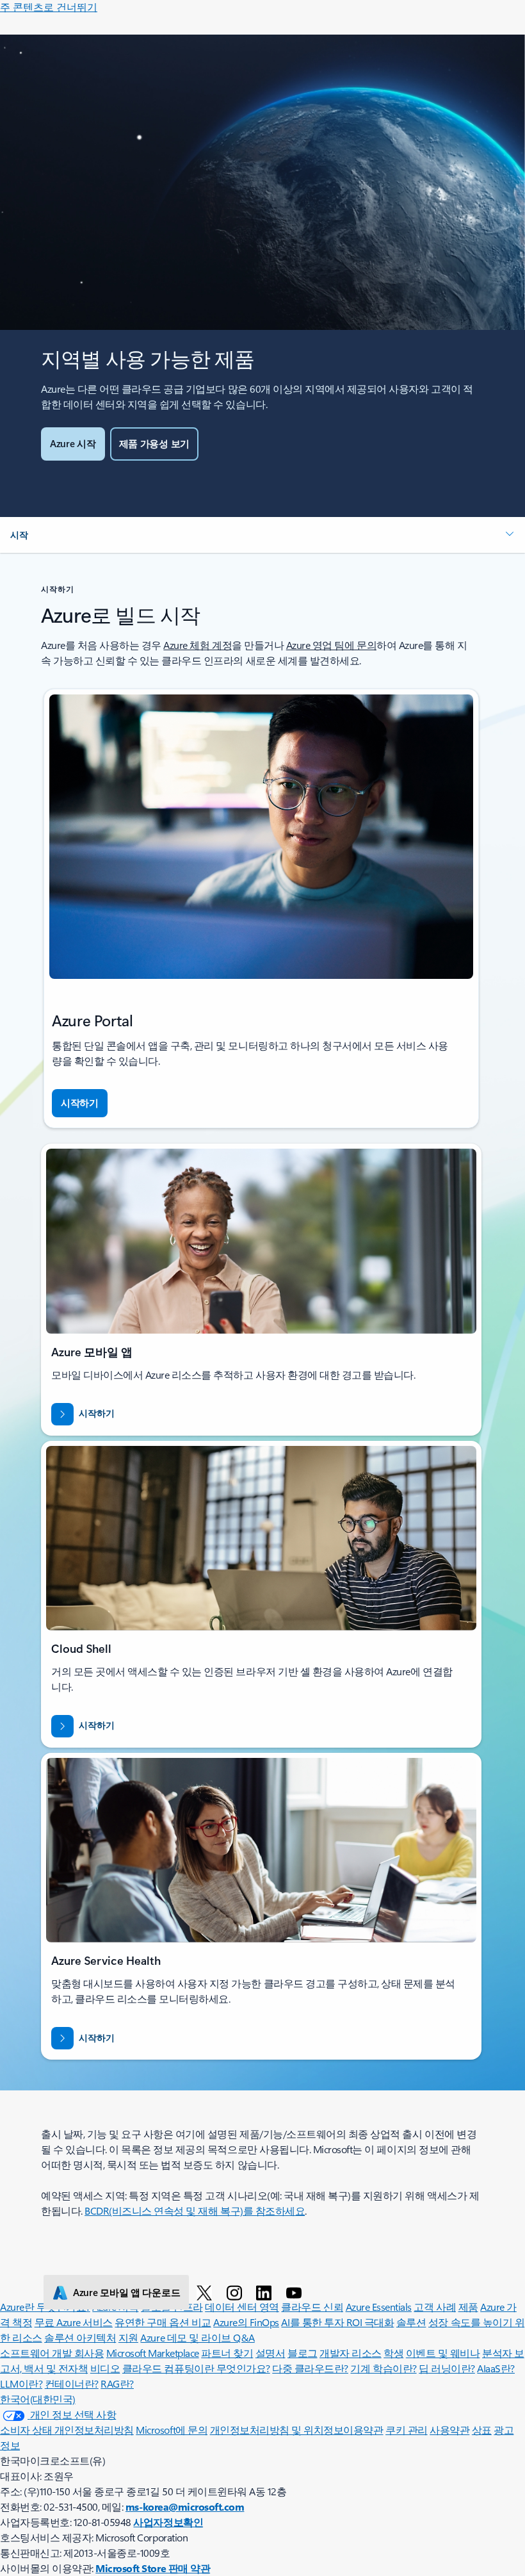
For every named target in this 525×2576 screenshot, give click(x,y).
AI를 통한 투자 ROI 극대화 (337, 2322)
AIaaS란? (496, 2368)
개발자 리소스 (351, 2353)
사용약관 (449, 2430)
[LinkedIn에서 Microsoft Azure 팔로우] (266, 2292)
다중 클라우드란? (310, 2368)
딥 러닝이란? (447, 2368)
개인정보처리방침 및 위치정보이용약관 (297, 2430)
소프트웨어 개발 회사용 (52, 2353)
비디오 (105, 2368)
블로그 (303, 2353)
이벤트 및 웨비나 (443, 2353)
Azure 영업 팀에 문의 (331, 645)
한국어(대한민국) (38, 2399)
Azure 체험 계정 (198, 645)
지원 (128, 2337)
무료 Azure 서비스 (74, 2322)
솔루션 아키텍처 (80, 2337)
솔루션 (411, 2322)
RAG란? (117, 2383)
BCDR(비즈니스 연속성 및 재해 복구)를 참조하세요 (195, 2211)
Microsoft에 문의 (172, 2430)
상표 (482, 2430)
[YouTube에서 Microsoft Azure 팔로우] (296, 2292)
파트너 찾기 (227, 2353)
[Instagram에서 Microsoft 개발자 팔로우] (237, 2292)
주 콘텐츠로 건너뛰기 (49, 7)
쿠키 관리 (407, 2430)
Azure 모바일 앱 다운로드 (126, 2292)
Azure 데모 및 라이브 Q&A (197, 2337)
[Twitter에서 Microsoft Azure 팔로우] (206, 2292)
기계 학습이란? (383, 2368)
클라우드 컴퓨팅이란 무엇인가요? (196, 2368)
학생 (393, 2353)
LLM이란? (21, 2383)
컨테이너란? (72, 2383)
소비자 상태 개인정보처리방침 (67, 2430)
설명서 (271, 2353)
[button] (262, 535)
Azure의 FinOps (246, 2322)
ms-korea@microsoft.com (185, 2506)
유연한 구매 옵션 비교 (163, 2322)
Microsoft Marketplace (153, 2353)
